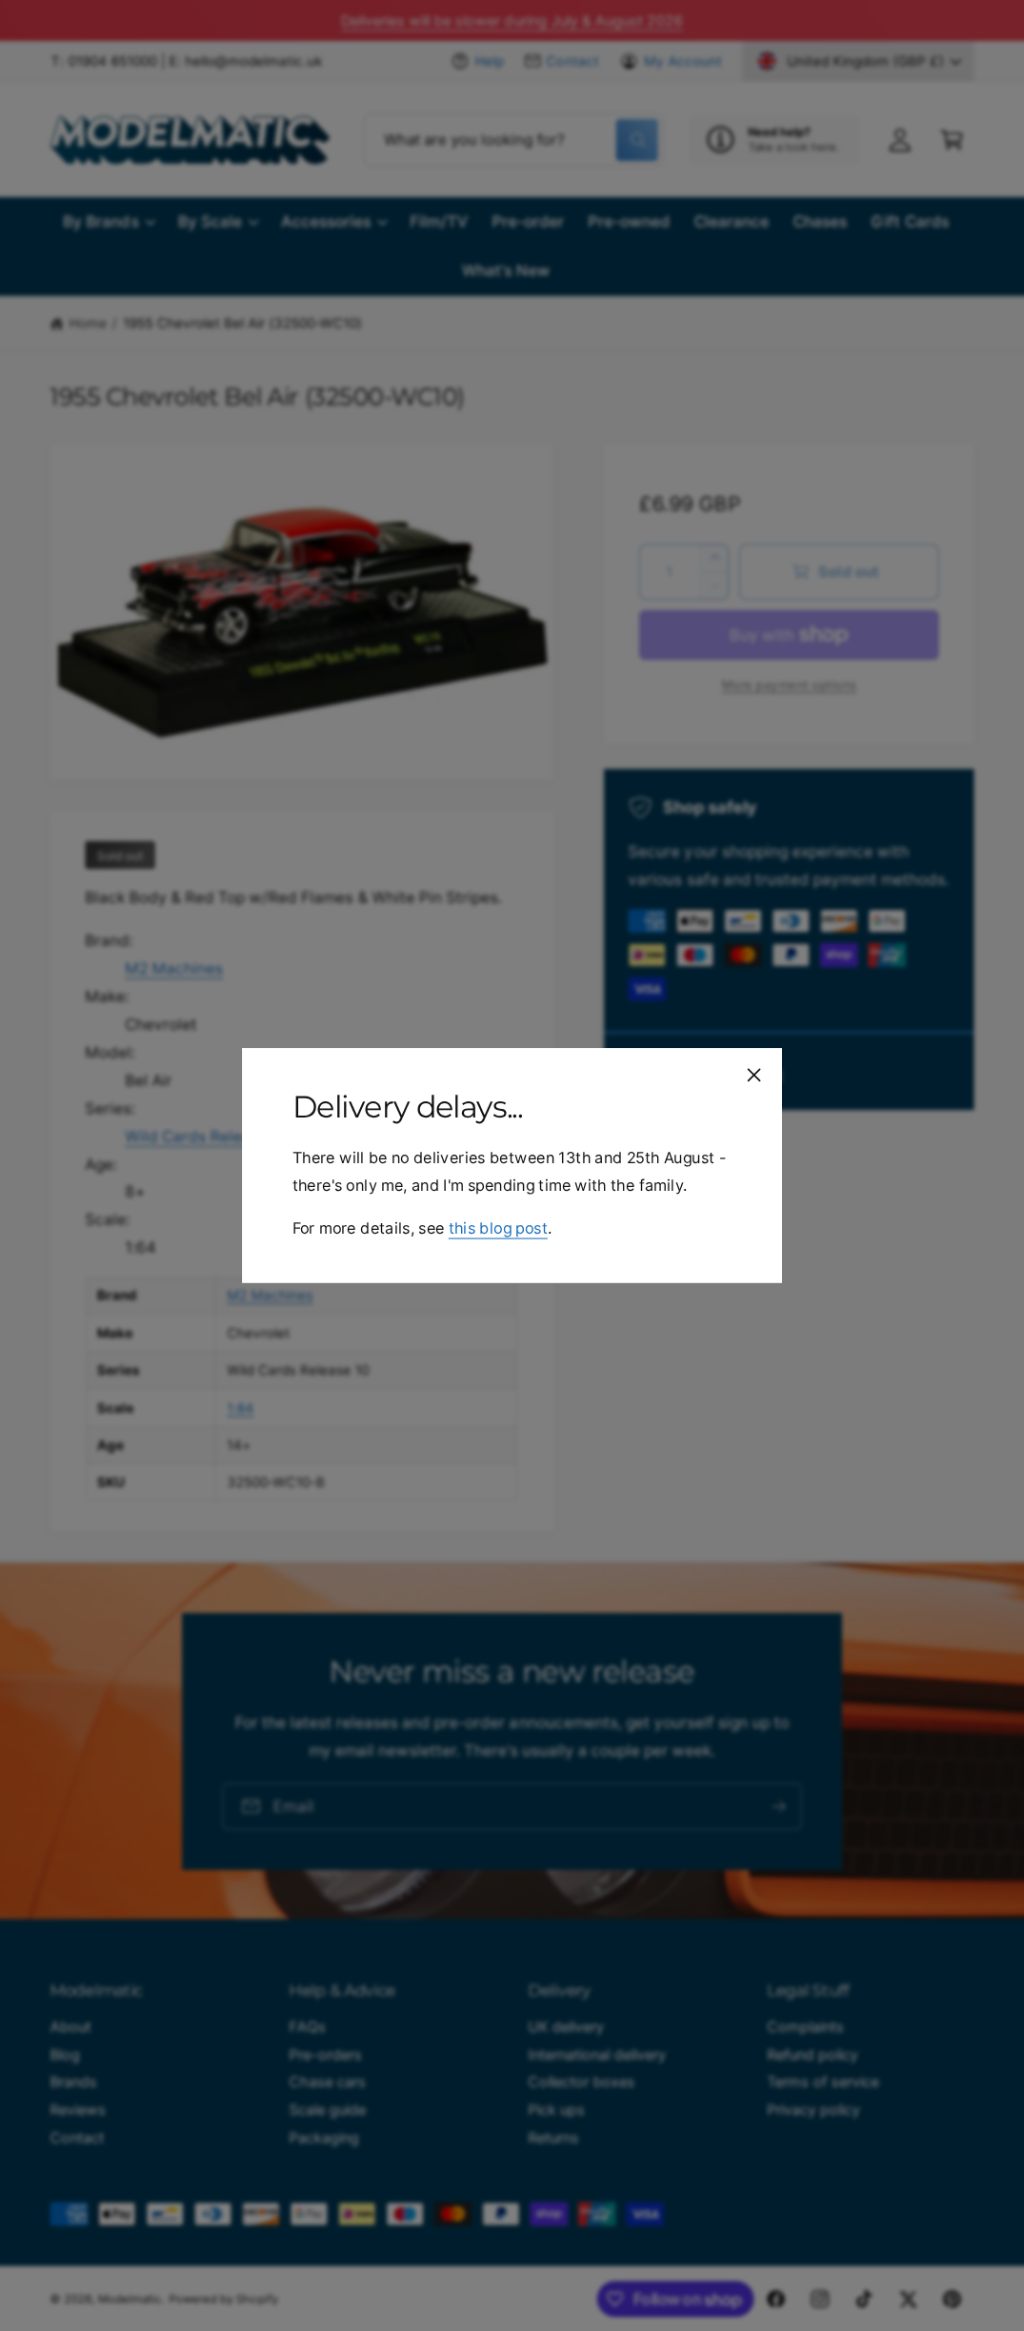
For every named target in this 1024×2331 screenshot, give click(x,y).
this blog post (497, 1228)
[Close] (754, 1075)
